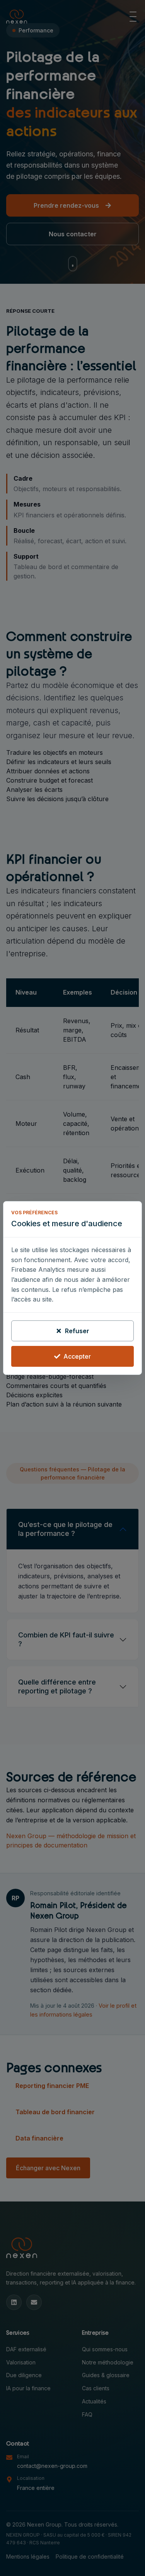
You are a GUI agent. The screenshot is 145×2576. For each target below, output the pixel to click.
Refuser (77, 1331)
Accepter (77, 1356)
